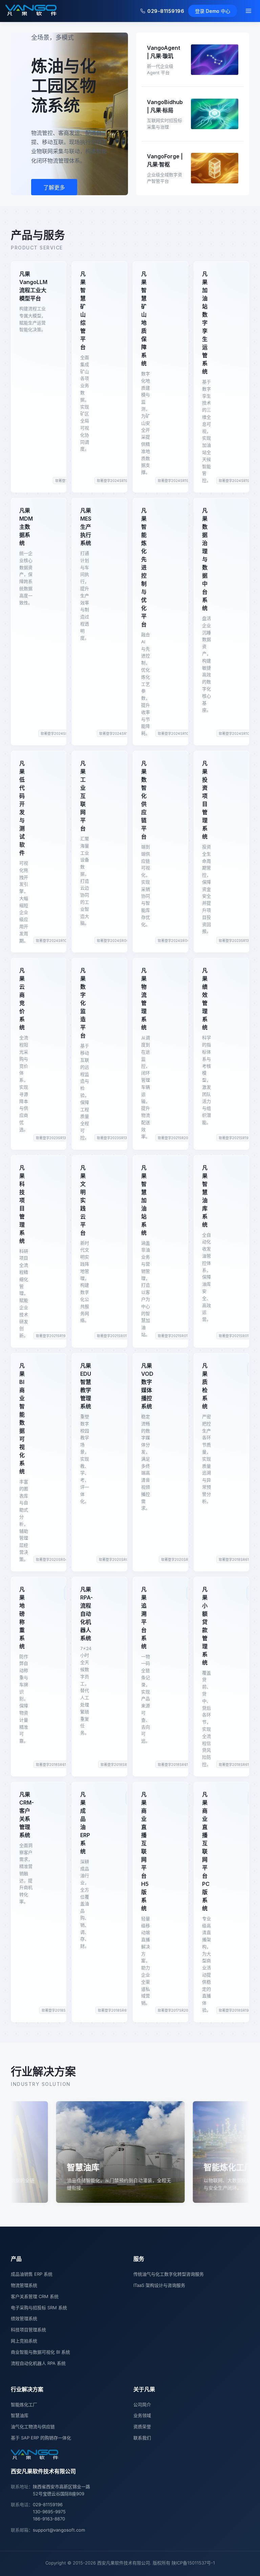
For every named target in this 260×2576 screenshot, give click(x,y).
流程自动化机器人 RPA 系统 (38, 2363)
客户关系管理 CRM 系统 (35, 2296)
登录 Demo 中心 (213, 11)
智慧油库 (20, 2415)
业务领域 (142, 2415)
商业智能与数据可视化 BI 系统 (40, 2352)
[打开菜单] (248, 11)
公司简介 (142, 2404)
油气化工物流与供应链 (33, 2427)
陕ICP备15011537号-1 (193, 2563)
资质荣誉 (142, 2427)
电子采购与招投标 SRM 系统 (39, 2308)
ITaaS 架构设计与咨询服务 (159, 2285)
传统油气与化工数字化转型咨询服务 (169, 2274)
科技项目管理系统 (28, 2330)
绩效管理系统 (24, 2318)
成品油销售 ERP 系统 (32, 2274)
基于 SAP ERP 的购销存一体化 (41, 2438)
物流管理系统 (24, 2285)
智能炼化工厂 (24, 2404)
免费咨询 (54, 187)
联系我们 (142, 2438)
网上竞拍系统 (24, 2341)
